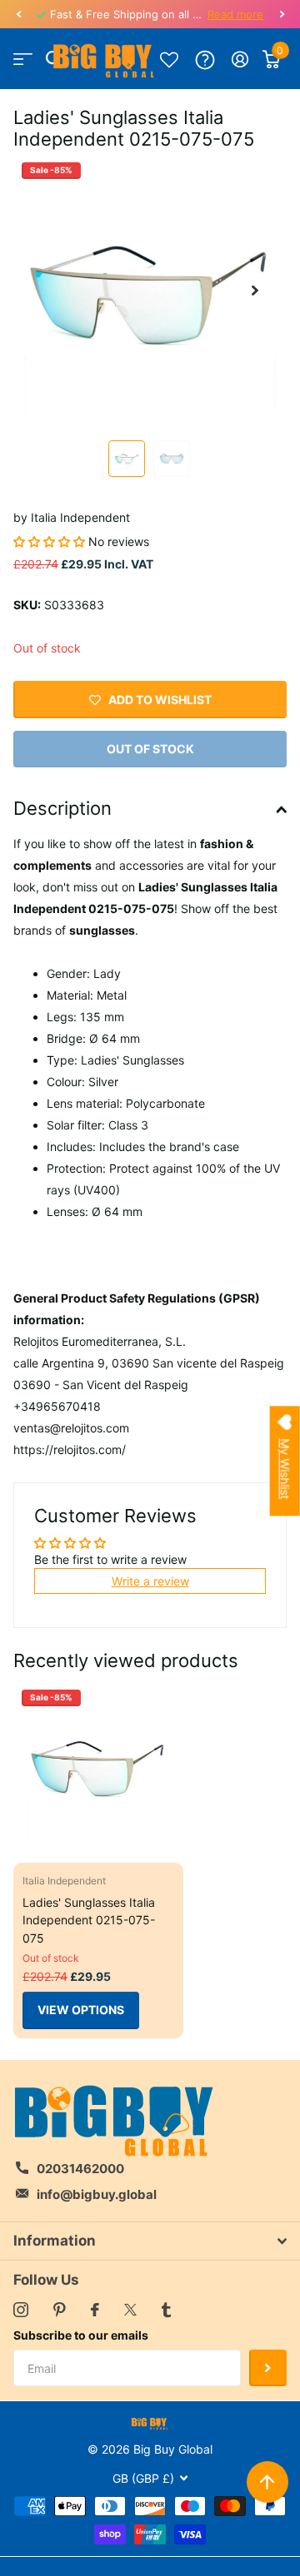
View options (81, 2010)
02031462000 (80, 2169)
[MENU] (23, 59)
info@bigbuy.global (97, 2194)
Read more (235, 14)
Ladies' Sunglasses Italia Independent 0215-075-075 (89, 1920)
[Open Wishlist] (169, 59)
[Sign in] (240, 59)
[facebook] (95, 2310)
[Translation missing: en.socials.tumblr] (166, 2310)
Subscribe (268, 2368)
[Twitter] (130, 2310)
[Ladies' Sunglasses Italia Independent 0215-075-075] (98, 1766)
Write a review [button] (150, 1581)
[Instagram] (21, 2310)
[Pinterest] (60, 2310)
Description (62, 808)
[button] (18, 14)
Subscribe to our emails (81, 2335)
